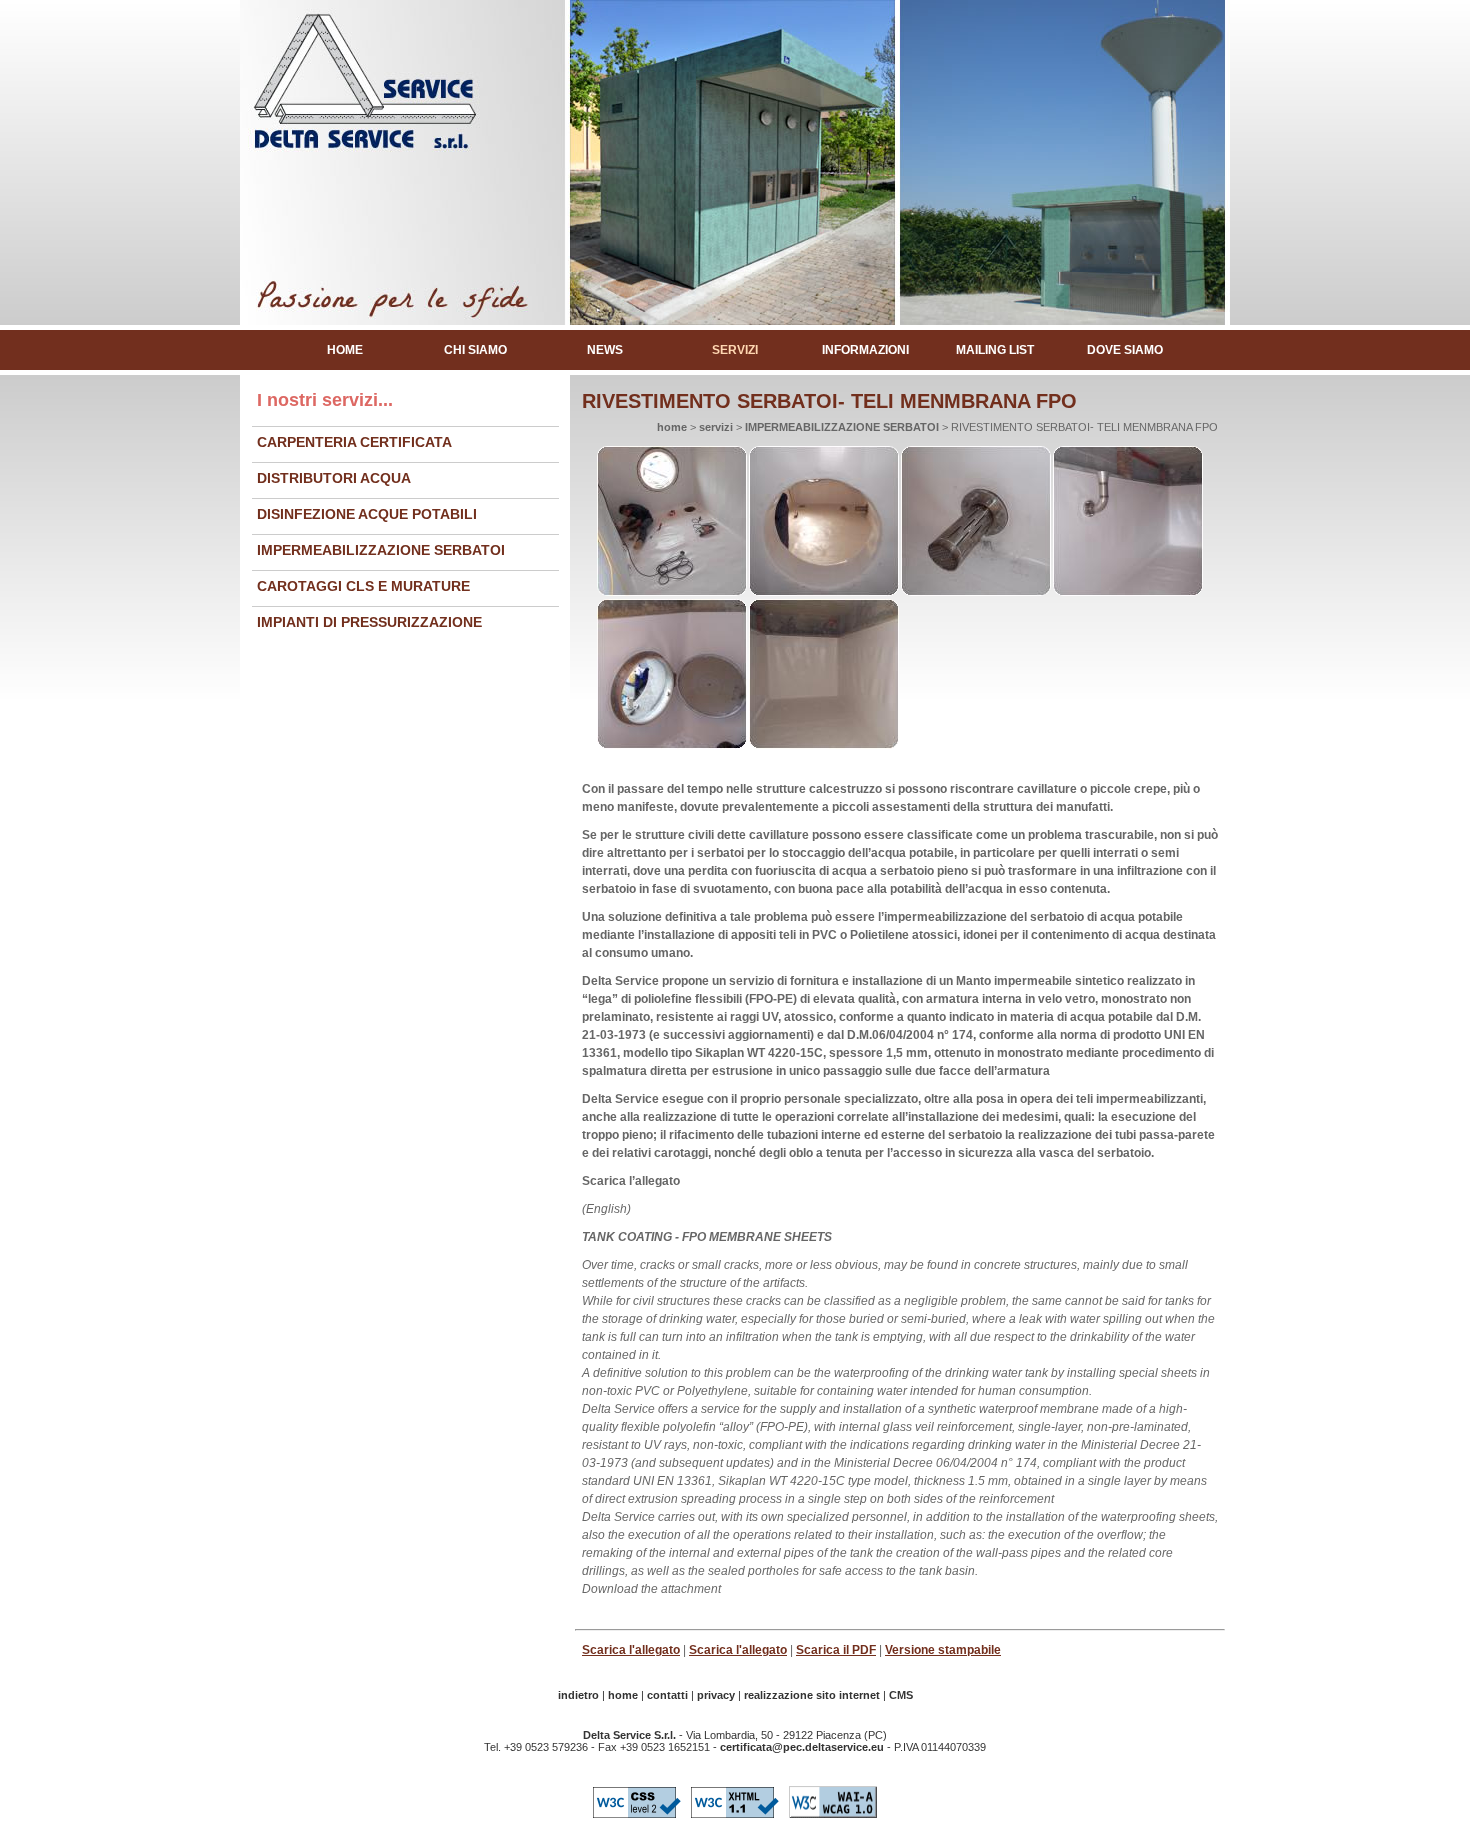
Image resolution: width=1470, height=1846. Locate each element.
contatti (667, 1695)
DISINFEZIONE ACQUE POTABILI (367, 514)
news (605, 350)
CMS (901, 1695)
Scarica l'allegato (631, 1650)
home (345, 350)
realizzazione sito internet (812, 1695)
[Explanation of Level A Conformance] (833, 1819)
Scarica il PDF (836, 1650)
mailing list (995, 350)
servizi (735, 350)
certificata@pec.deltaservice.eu (802, 1747)
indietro (578, 1695)
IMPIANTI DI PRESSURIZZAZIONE (369, 622)
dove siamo (1125, 350)
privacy (716, 1695)
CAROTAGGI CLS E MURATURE (363, 586)
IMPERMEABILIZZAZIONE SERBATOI (381, 550)
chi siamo (475, 350)
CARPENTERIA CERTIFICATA (354, 442)
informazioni (865, 350)
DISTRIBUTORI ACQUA (334, 478)
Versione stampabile (943, 1650)
